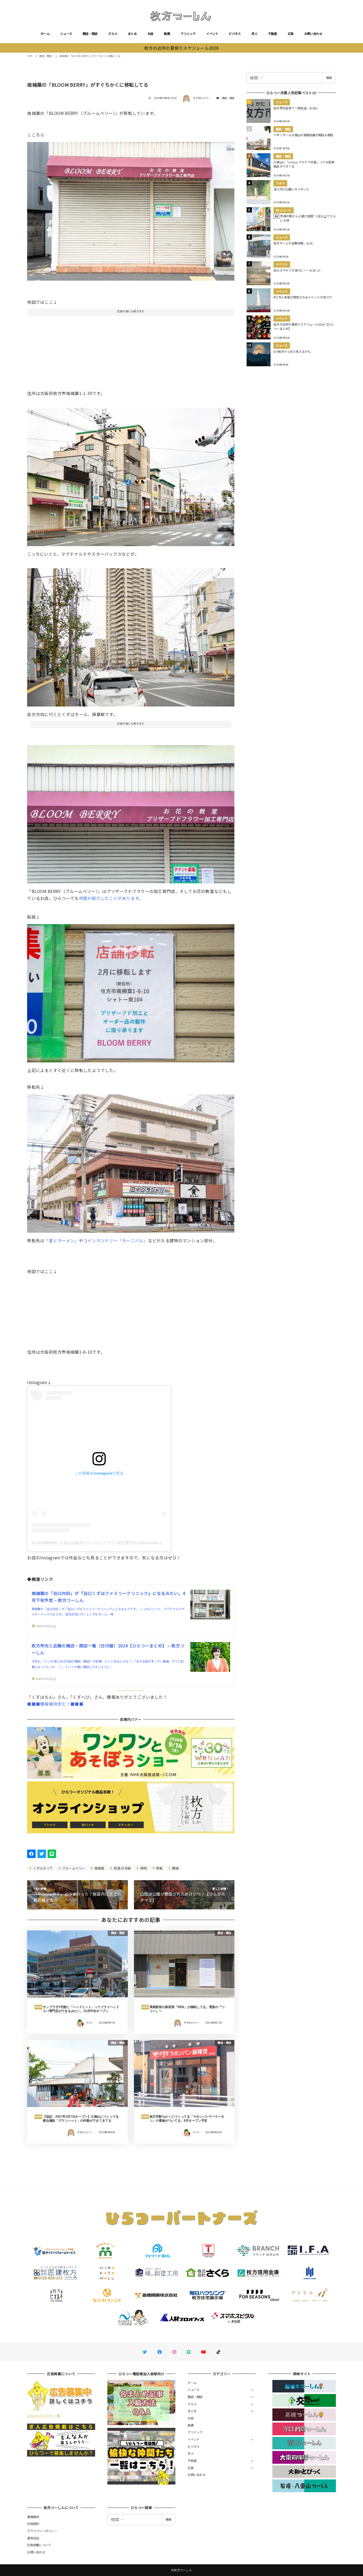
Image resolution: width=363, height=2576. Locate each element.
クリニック (188, 34)
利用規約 (33, 2524)
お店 (151, 34)
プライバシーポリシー (42, 2531)
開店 (175, 1868)
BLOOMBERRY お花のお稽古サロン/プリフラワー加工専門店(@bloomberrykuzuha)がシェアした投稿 (119, 1543)
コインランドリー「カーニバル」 (116, 1240)
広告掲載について (39, 2545)
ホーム (45, 34)
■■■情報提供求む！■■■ (55, 1704)
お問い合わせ (313, 34)
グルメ (113, 34)
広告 (291, 34)
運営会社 (33, 2538)
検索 (329, 78)
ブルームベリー (73, 1868)
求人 (254, 34)
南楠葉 (99, 1868)
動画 (167, 34)
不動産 (273, 34)
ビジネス (235, 34)
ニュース (66, 34)
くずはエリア (43, 1868)
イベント (212, 34)
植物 (143, 1868)
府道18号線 (122, 1868)
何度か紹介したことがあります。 (111, 898)
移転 (159, 1868)
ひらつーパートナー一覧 (44, 2415)
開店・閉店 (90, 34)
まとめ (132, 34)
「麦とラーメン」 (62, 1240)
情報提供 (33, 2517)
